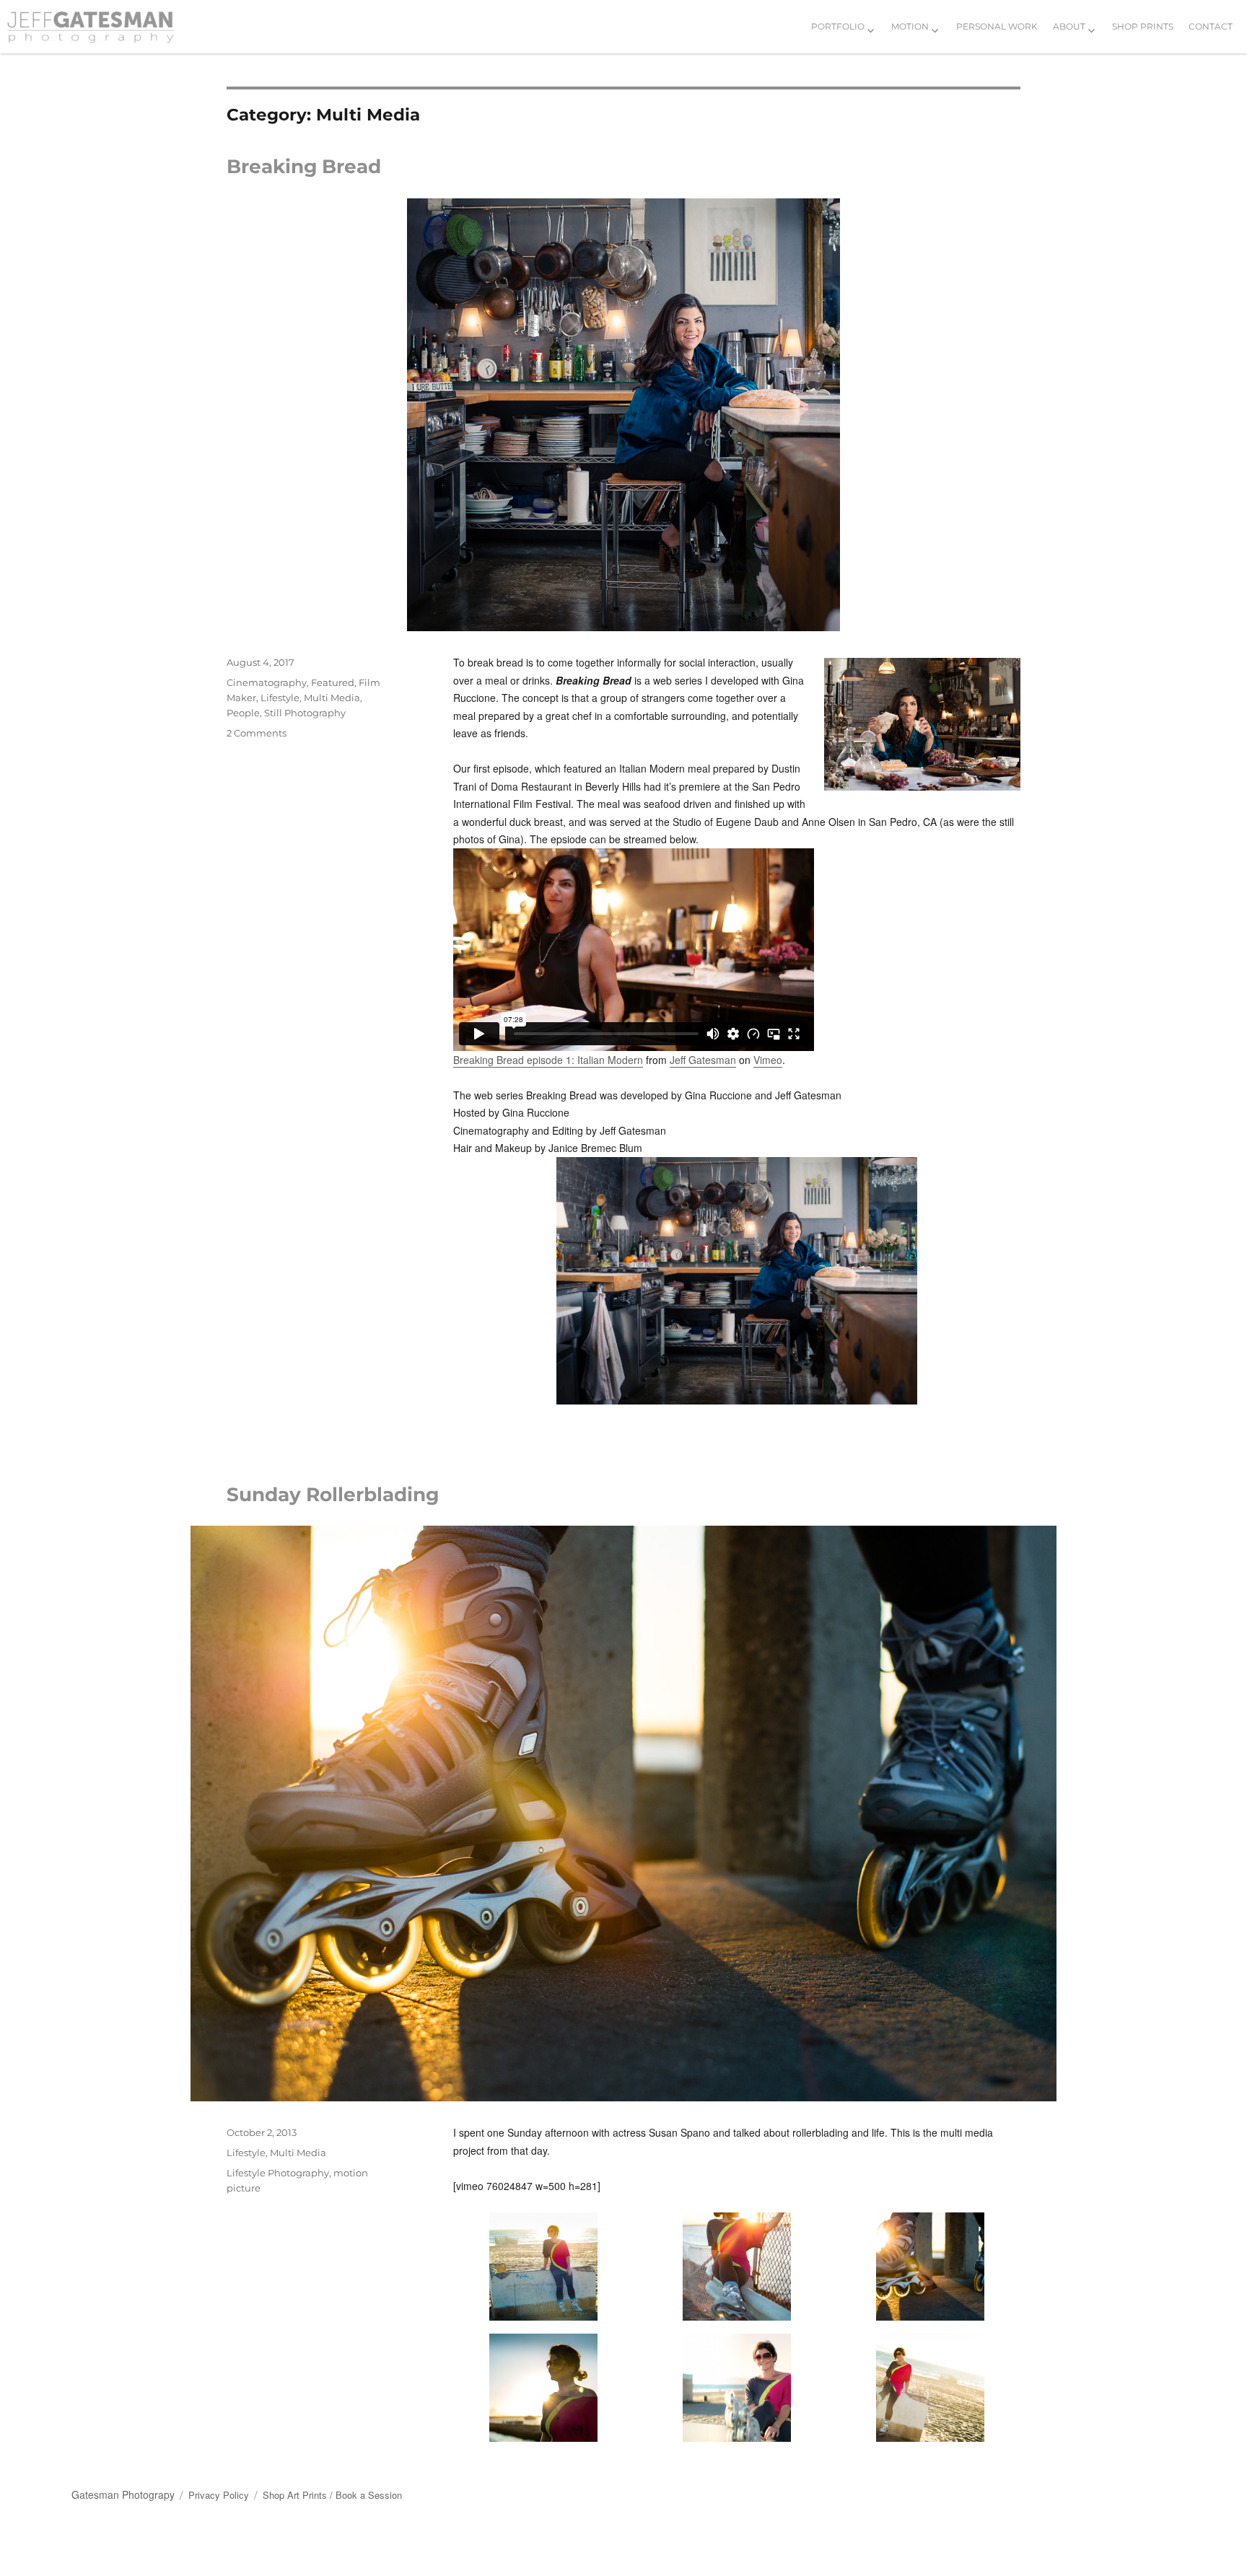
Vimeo (768, 1060)
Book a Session (369, 2495)
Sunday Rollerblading (333, 1495)
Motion (910, 26)
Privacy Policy (219, 2495)
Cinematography (267, 682)
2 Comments (257, 733)
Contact (1211, 26)
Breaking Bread (304, 167)
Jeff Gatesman (703, 1060)
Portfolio (838, 26)
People (243, 713)
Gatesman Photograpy (123, 2494)
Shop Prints (1143, 26)
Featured (333, 682)
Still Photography (305, 713)
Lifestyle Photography (278, 2173)
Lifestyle (280, 698)
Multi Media (332, 698)
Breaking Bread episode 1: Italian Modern (548, 1060)
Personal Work (997, 26)
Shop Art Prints (295, 2495)
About (1069, 26)
